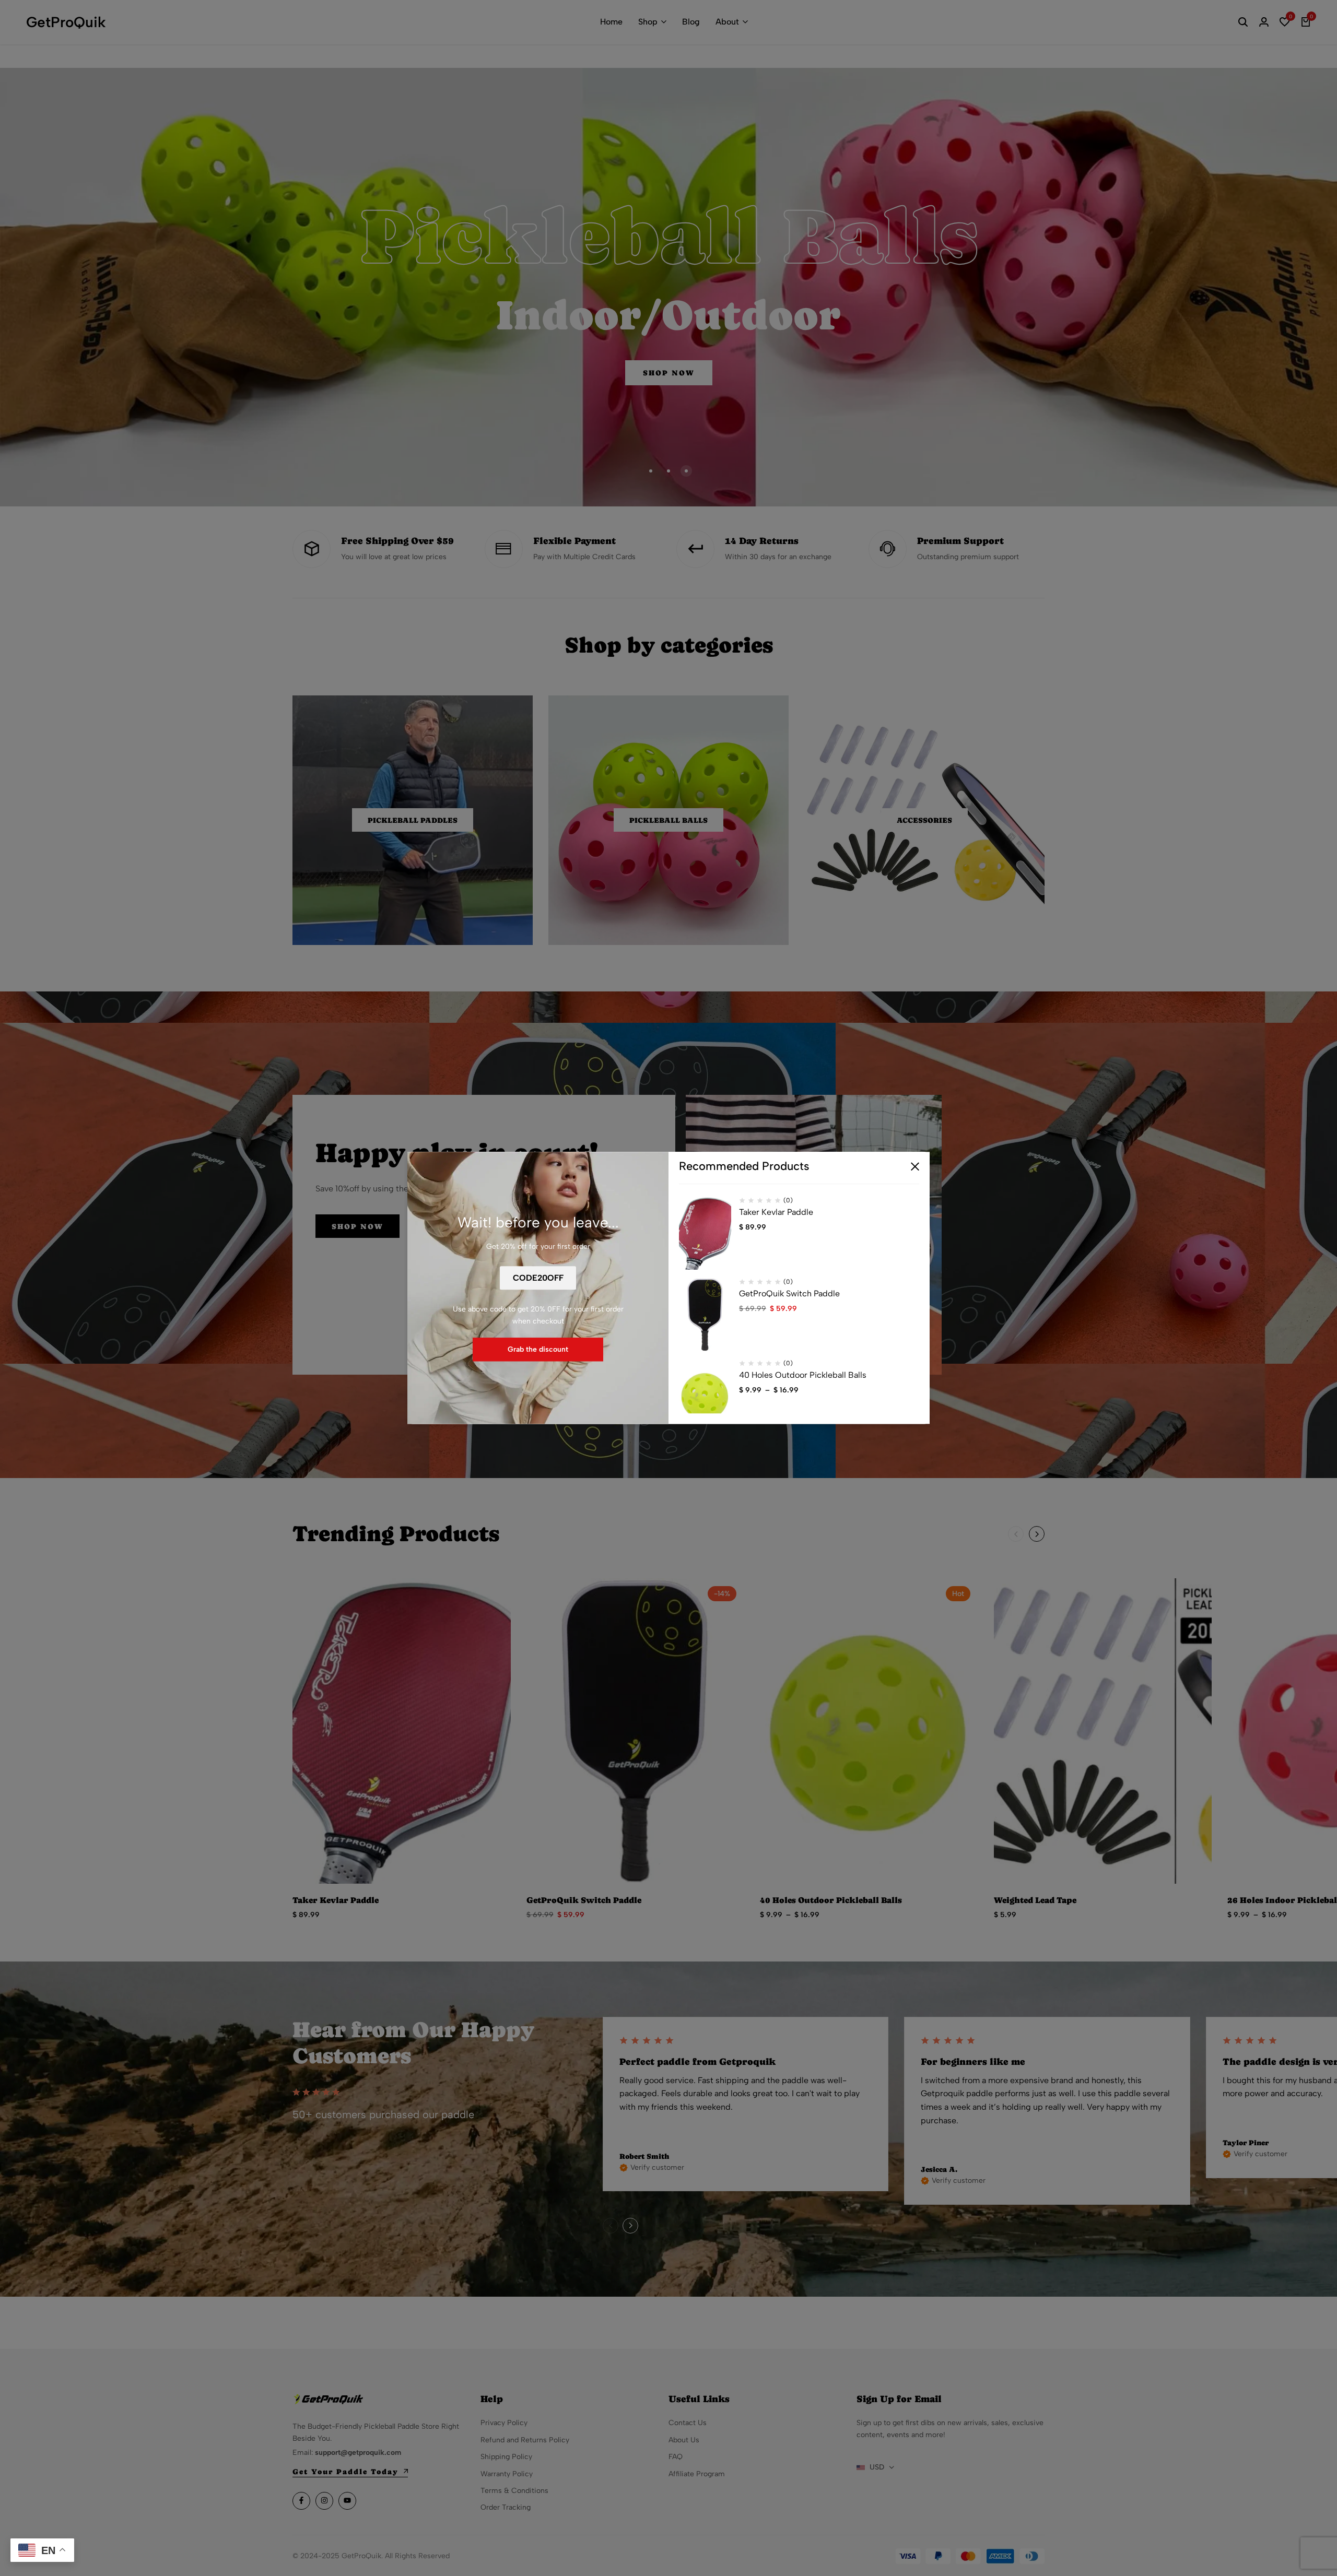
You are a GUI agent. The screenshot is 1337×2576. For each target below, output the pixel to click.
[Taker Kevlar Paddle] (705, 1234)
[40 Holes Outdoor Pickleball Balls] (705, 1397)
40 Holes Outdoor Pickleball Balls (803, 1375)
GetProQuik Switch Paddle (789, 1294)
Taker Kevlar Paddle (776, 1213)
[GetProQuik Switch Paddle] (705, 1315)
